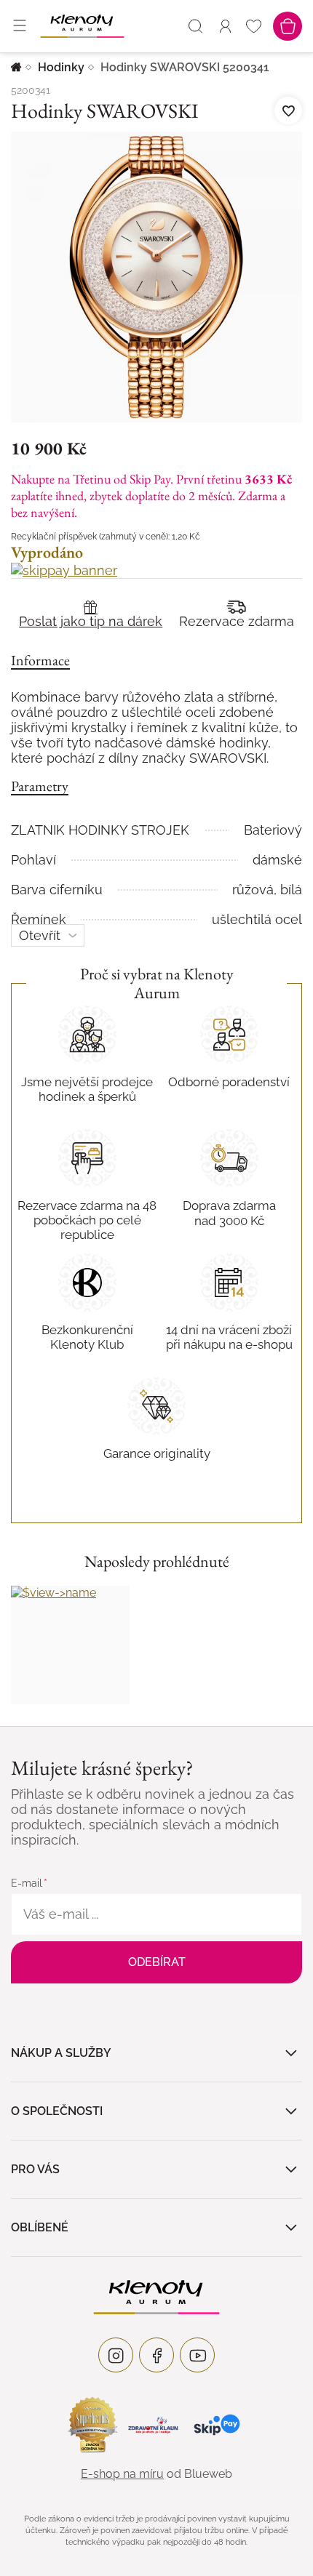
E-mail (27, 1883)
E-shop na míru (122, 2474)
